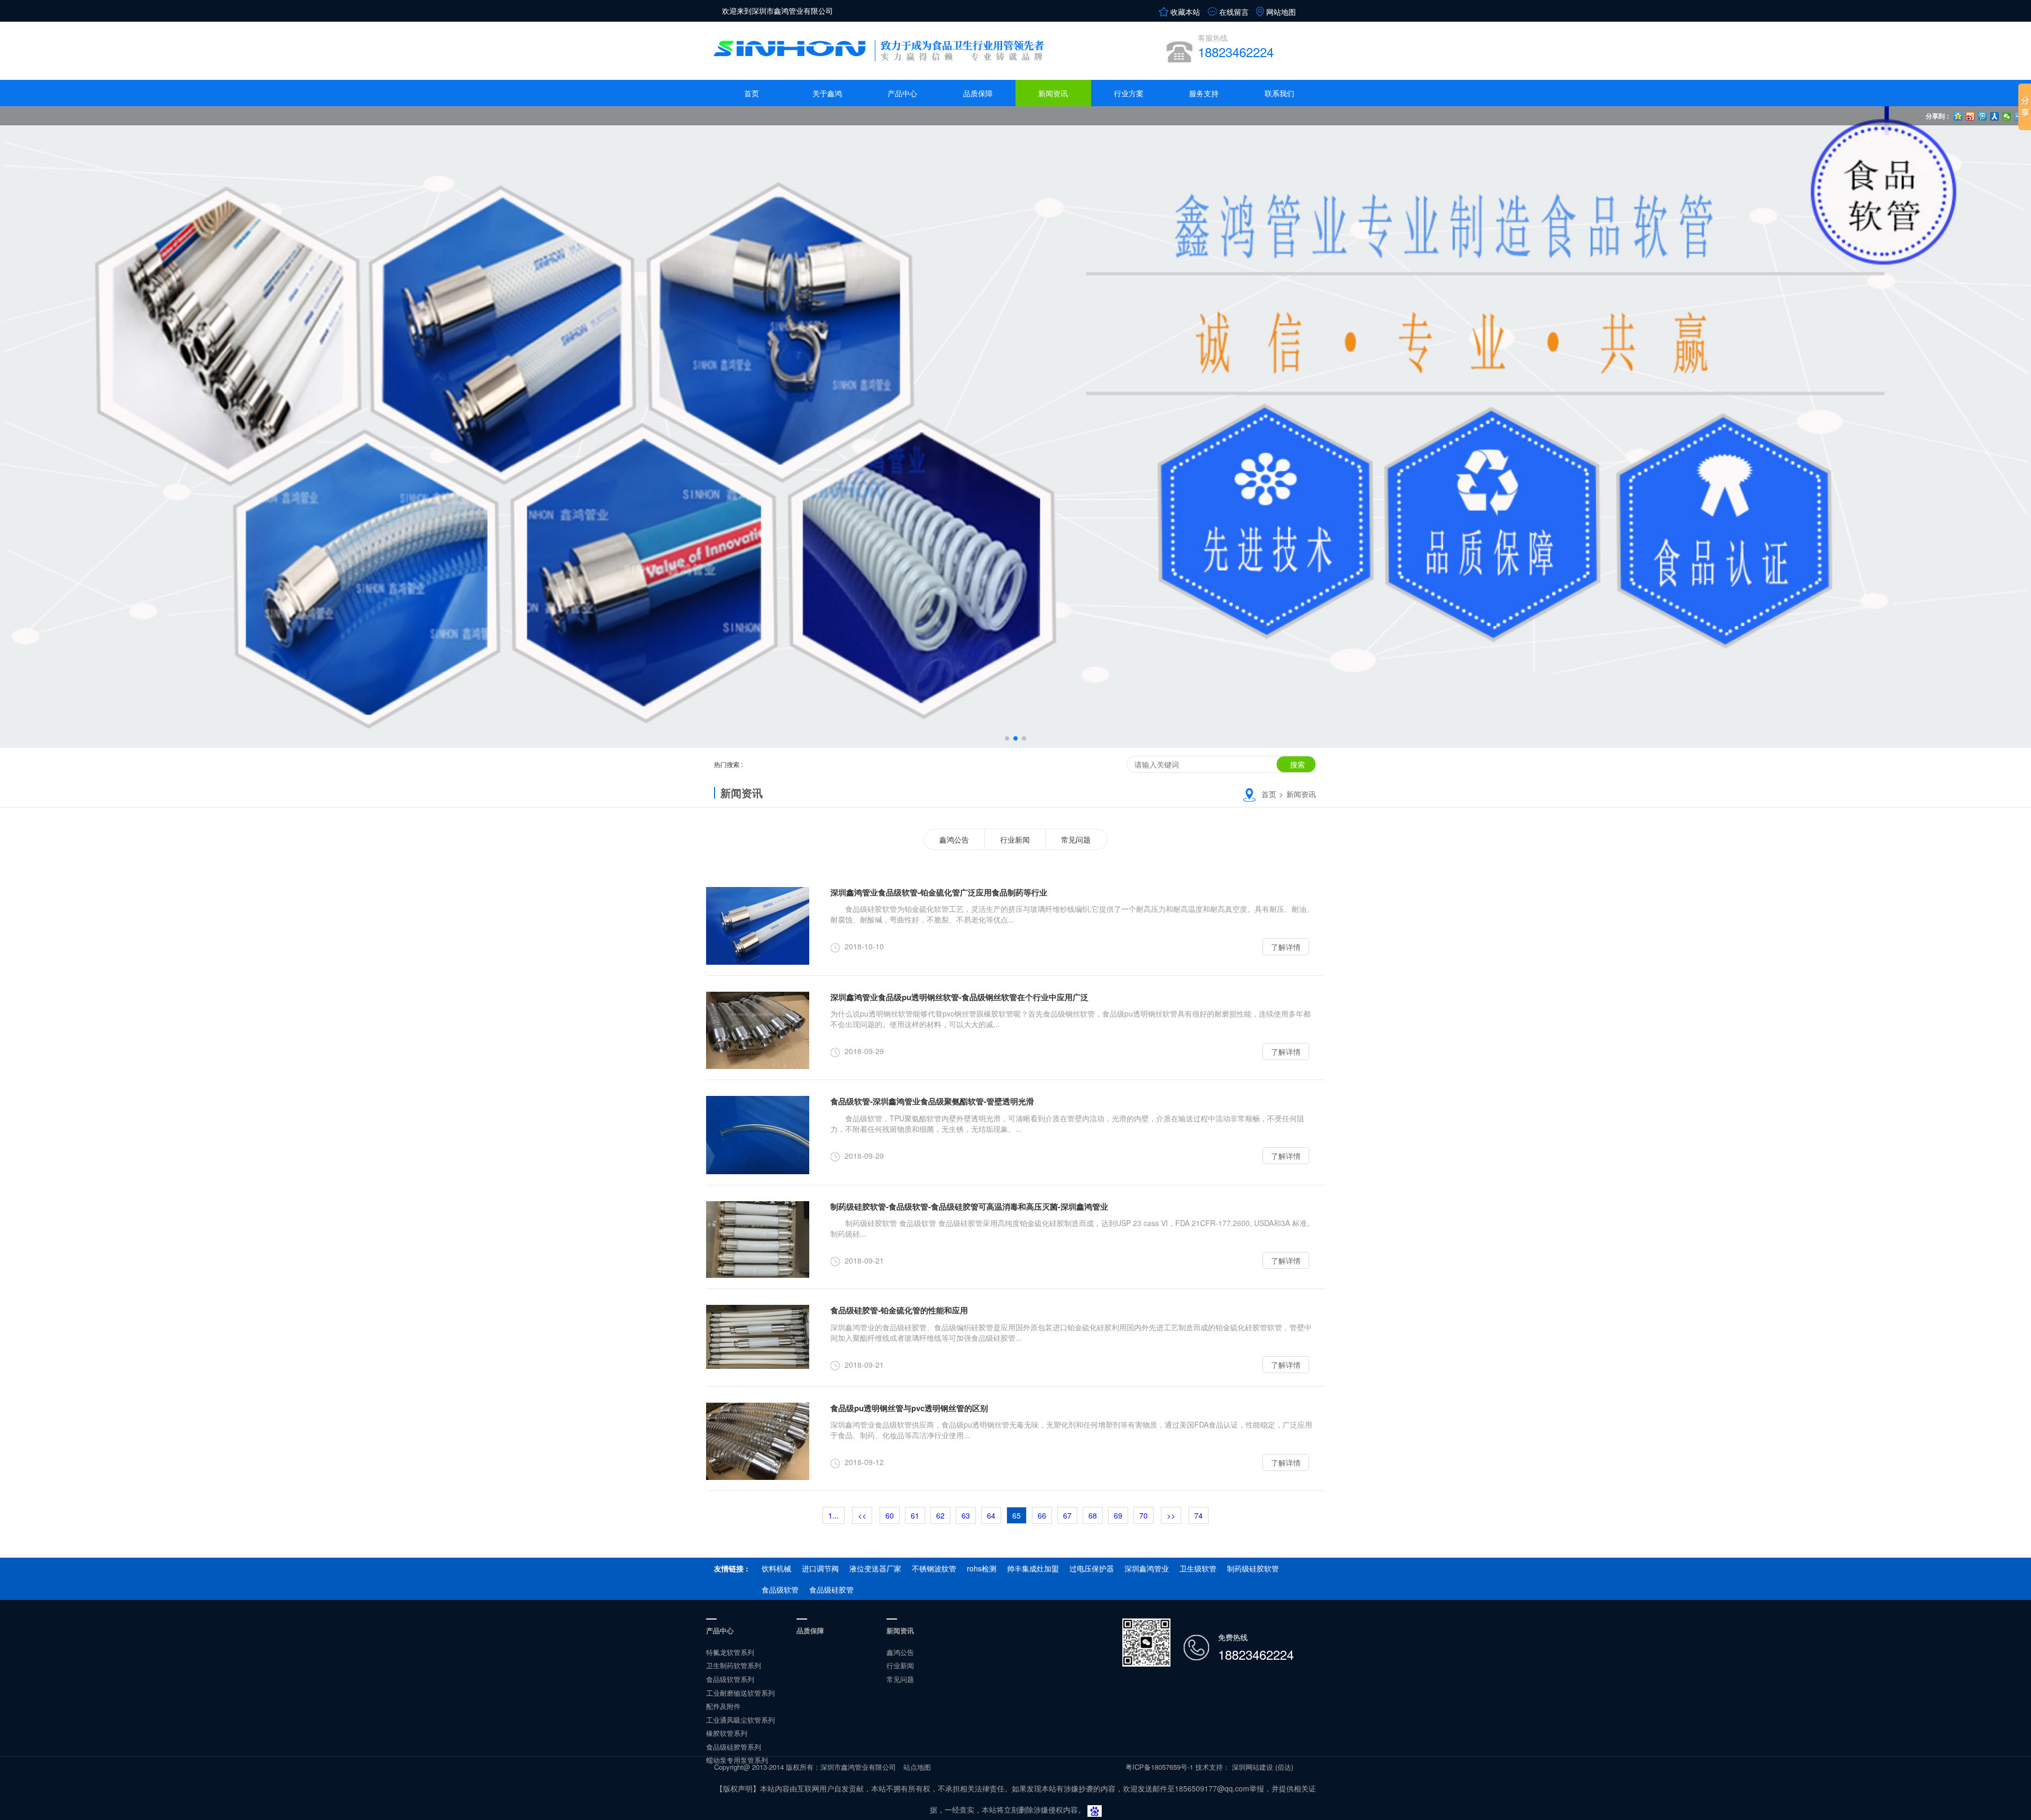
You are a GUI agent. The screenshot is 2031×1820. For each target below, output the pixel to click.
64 (991, 1515)
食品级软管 (780, 1589)
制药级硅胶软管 (1253, 1568)
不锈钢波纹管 (934, 1568)
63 (966, 1515)
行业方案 (1129, 93)
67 (1067, 1515)
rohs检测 (982, 1568)
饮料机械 (776, 1568)
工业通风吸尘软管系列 (740, 1720)
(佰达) (1284, 1767)
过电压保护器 (1092, 1568)
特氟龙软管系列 (730, 1652)
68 (1093, 1515)
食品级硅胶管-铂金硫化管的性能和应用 (899, 1310)
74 (1199, 1515)
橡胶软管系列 (727, 1733)
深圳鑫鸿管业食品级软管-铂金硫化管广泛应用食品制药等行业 (939, 892)
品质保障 (978, 93)
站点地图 (917, 1767)
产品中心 (902, 93)
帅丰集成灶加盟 (1033, 1568)
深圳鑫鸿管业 (1147, 1568)
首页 (752, 93)
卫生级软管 (1198, 1568)
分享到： (1938, 116)
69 (1118, 1515)
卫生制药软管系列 (734, 1665)
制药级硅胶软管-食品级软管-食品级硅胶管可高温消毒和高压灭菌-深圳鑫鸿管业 (969, 1206)
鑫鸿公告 (954, 839)
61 (915, 1515)
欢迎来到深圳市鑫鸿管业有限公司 (777, 11)
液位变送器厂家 (875, 1568)
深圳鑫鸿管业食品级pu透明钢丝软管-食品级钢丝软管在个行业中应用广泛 (959, 997)
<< (862, 1515)
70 (1143, 1515)
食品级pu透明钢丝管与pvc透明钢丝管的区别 (909, 1408)
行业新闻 (1015, 839)
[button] (1007, 738)
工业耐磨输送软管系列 (740, 1693)
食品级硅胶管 (831, 1589)
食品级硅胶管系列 (734, 1747)
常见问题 (1076, 839)
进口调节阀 (820, 1568)
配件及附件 (723, 1706)
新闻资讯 (1053, 93)
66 (1042, 1515)
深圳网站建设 (1252, 1767)
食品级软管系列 (730, 1679)
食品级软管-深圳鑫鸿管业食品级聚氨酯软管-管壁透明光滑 (932, 1101)
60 (890, 1515)
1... (834, 1515)
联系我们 (1279, 93)
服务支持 (1204, 93)
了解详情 (1286, 947)
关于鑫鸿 (827, 93)
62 (940, 1515)
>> (1171, 1515)
